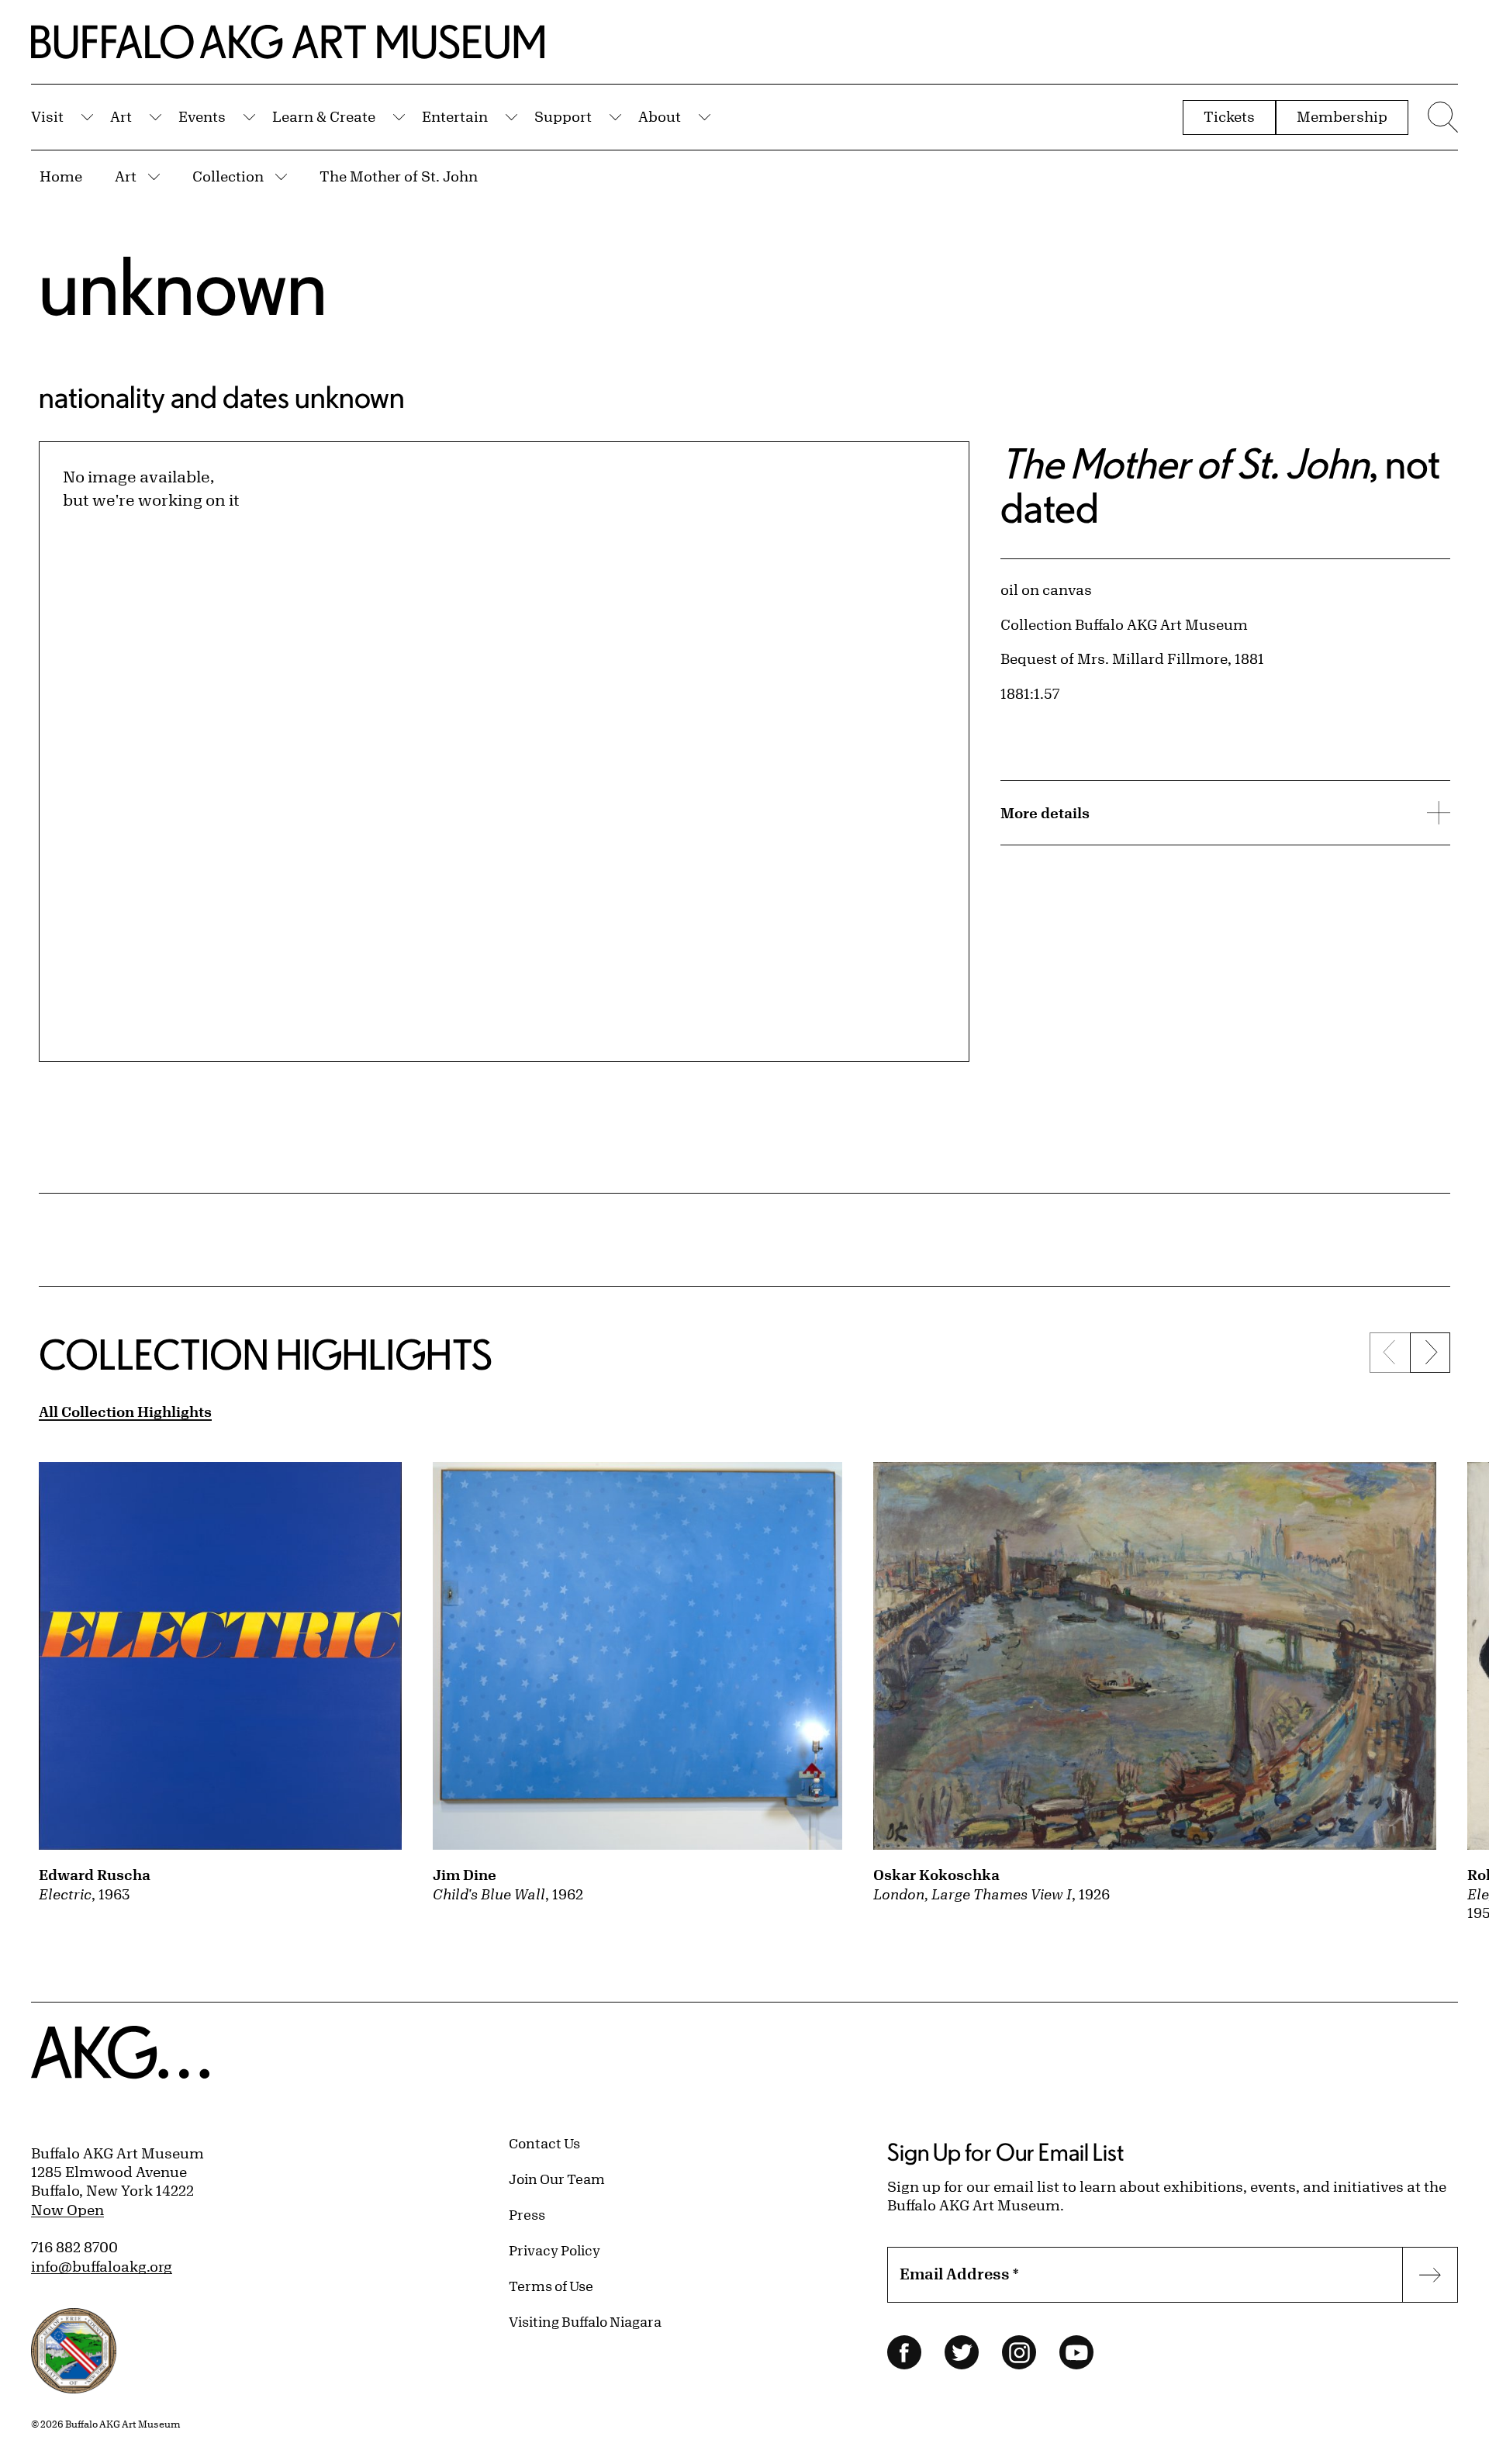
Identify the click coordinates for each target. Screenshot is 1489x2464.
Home (61, 176)
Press (527, 2214)
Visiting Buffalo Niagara (585, 2321)
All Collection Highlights (125, 1412)
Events (202, 116)
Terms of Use (551, 2286)
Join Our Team (557, 2179)
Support (563, 116)
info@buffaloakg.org (102, 2266)
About (660, 116)
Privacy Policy (554, 2250)
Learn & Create (324, 116)
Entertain (455, 116)
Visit (47, 116)
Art (121, 116)
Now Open (67, 2210)
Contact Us (544, 2143)
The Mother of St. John (399, 176)
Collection (228, 176)
